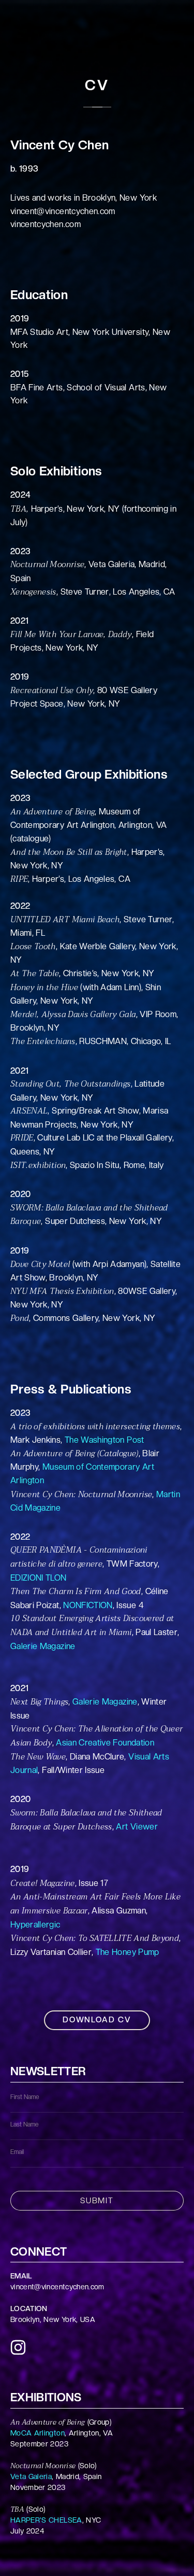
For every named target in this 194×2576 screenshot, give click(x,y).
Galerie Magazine (105, 1702)
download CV (97, 2020)
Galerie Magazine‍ (43, 1646)
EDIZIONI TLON (39, 1578)
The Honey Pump (128, 1952)
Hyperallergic (35, 1925)
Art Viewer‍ (137, 1827)
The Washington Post (105, 1440)
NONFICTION (88, 1605)
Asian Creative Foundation (105, 1743)
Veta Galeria (31, 2476)
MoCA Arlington (38, 2433)
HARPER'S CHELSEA (46, 2520)
